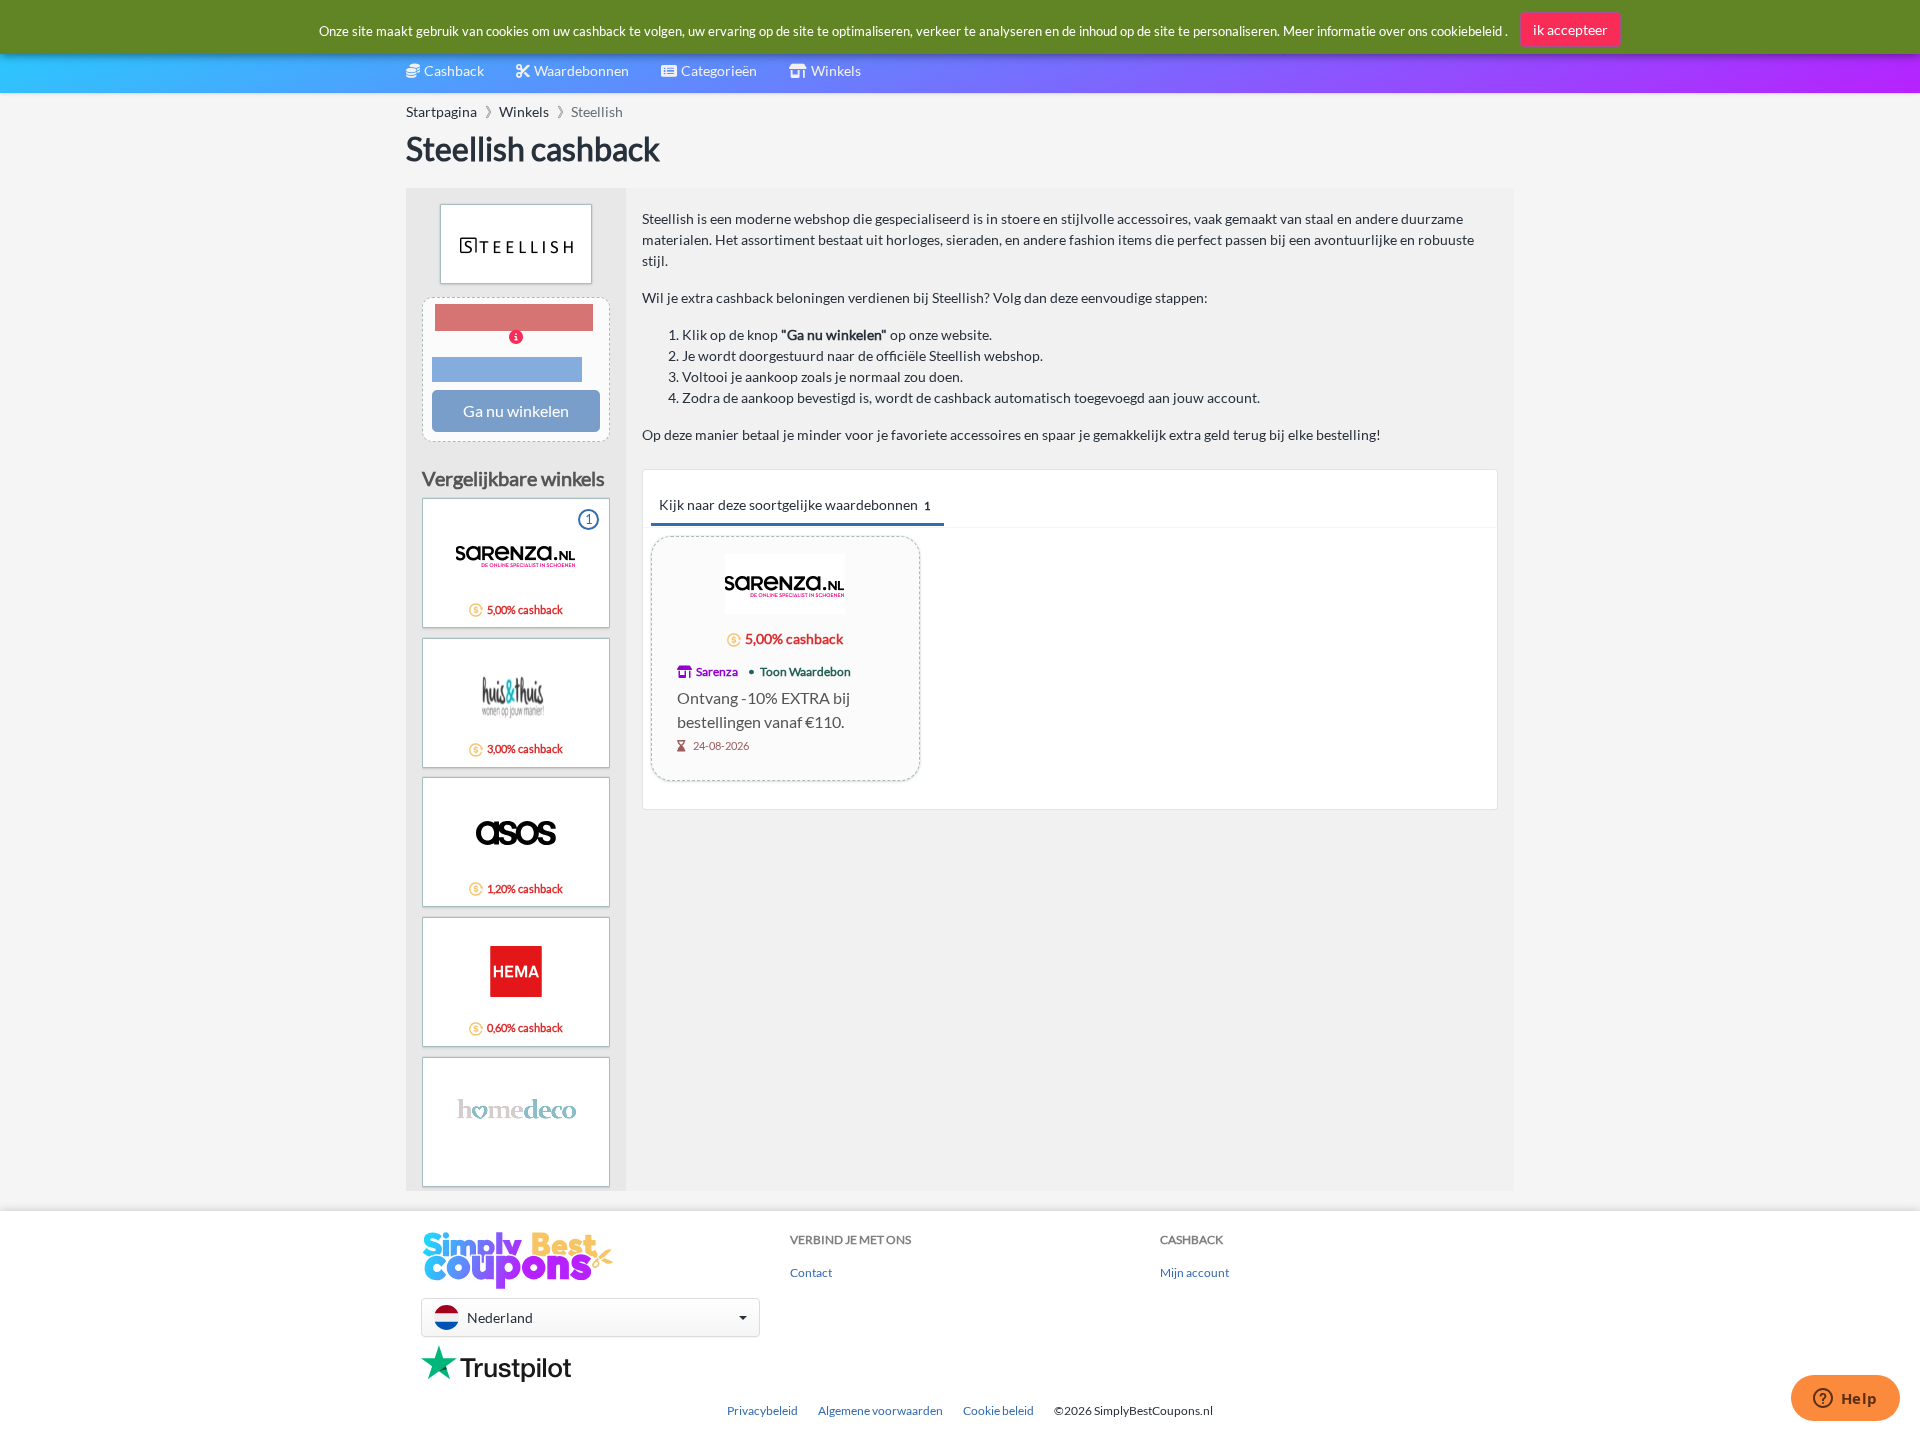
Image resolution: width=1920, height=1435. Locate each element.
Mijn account (1194, 1272)
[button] (516, 344)
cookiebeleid (1466, 31)
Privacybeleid (762, 1410)
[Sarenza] (785, 582)
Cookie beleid (998, 1410)
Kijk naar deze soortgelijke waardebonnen (794, 504)
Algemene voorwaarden (880, 1410)
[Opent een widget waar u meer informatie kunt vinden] (1845, 1400)
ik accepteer (1570, 29)
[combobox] (709, 77)
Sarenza (717, 671)
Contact (811, 1272)
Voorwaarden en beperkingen (507, 370)
